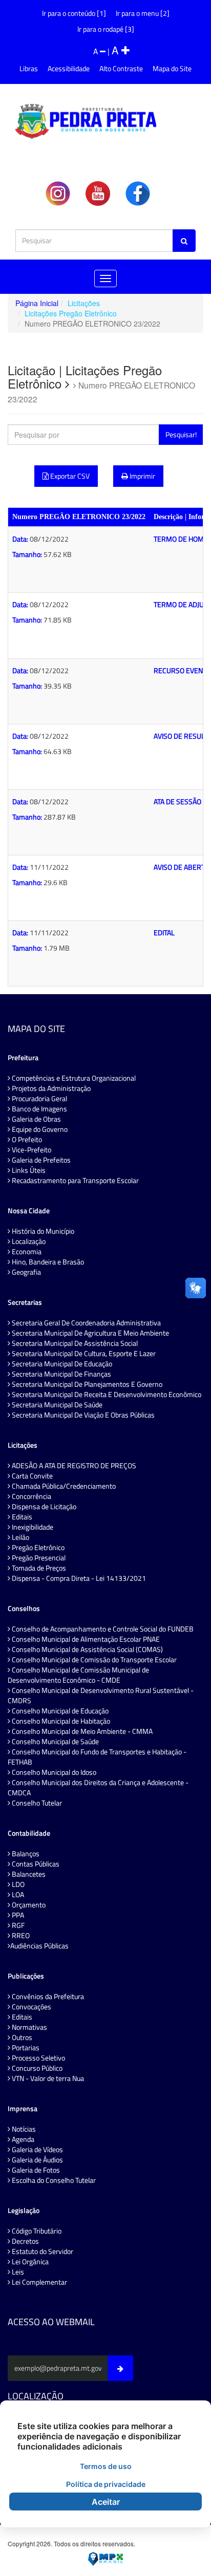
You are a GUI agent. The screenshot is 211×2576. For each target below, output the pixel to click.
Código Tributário (36, 2231)
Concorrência (31, 1496)
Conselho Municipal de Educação (59, 1711)
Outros (21, 2037)
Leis (17, 2272)
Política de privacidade (106, 2484)
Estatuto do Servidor (42, 2251)
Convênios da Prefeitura (47, 1997)
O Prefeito (26, 1140)
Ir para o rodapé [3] (106, 29)
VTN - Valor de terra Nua (47, 2078)
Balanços (25, 1854)
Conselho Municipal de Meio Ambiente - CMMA (81, 1731)
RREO (20, 1936)
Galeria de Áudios (37, 2160)
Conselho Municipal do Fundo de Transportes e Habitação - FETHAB (97, 1757)
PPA (17, 1915)
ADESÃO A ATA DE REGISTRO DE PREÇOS (73, 1466)
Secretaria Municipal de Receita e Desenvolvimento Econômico (106, 1394)
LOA (17, 1895)
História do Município (42, 1231)
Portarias (25, 2048)
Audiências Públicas (39, 1946)
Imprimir (142, 476)
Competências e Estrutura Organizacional (73, 1078)
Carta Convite (31, 1476)
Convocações (31, 2007)
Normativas (29, 2027)
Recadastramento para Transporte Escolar (75, 1180)
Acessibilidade (69, 68)
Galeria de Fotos (35, 2170)
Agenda (22, 2139)
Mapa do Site (172, 68)
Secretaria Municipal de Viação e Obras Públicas (82, 1415)
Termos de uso (106, 2466)
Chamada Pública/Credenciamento (63, 1486)
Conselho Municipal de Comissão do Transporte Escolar (93, 1660)
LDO (17, 1884)
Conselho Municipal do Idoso (53, 1772)
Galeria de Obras (36, 1119)
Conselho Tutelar (36, 1803)
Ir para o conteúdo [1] (74, 13)
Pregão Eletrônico (37, 1548)
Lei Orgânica (29, 2262)
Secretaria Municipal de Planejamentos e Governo (86, 1384)
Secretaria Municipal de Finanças (61, 1374)
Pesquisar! (181, 434)
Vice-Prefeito (31, 1150)
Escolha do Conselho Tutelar (53, 2180)
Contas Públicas (35, 1864)
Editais (21, 1517)
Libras (29, 68)
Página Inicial (37, 303)
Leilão (20, 1537)
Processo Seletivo (38, 2058)
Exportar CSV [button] (69, 476)
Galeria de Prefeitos (40, 1160)
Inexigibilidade (32, 1527)
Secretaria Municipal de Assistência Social (74, 1343)
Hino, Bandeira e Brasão (47, 1262)
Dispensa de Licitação (43, 1507)
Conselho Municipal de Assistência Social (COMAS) (87, 1649)
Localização (28, 1241)
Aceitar (106, 2502)
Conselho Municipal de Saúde (55, 1742)
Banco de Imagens (39, 1109)
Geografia (26, 1272)
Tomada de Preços (38, 1568)
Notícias (23, 2129)
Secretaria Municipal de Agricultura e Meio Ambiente (90, 1333)
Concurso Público (36, 2068)
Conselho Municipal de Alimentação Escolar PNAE (85, 1639)
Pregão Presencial (38, 1558)
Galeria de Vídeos (37, 2150)
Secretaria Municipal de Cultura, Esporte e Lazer (83, 1354)
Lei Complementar (39, 2282)
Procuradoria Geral (39, 1099)
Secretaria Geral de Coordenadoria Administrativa (86, 1323)
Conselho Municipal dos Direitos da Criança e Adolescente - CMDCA (98, 1788)
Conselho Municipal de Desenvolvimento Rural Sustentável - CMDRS (101, 1695)
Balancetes (28, 1874)
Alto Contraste (121, 68)
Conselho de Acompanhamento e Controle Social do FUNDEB (102, 1629)
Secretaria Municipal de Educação (61, 1364)
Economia (26, 1252)
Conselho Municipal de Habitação (60, 1721)
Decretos (25, 2241)
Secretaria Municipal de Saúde (56, 1405)
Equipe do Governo (39, 1129)
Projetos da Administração (50, 1088)
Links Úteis (28, 1170)
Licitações (84, 303)
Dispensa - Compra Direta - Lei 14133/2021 (78, 1578)
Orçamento (28, 1905)
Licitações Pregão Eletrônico (71, 313)
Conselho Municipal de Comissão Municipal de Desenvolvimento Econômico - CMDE (78, 1675)
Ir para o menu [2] (143, 13)
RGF (17, 1925)
